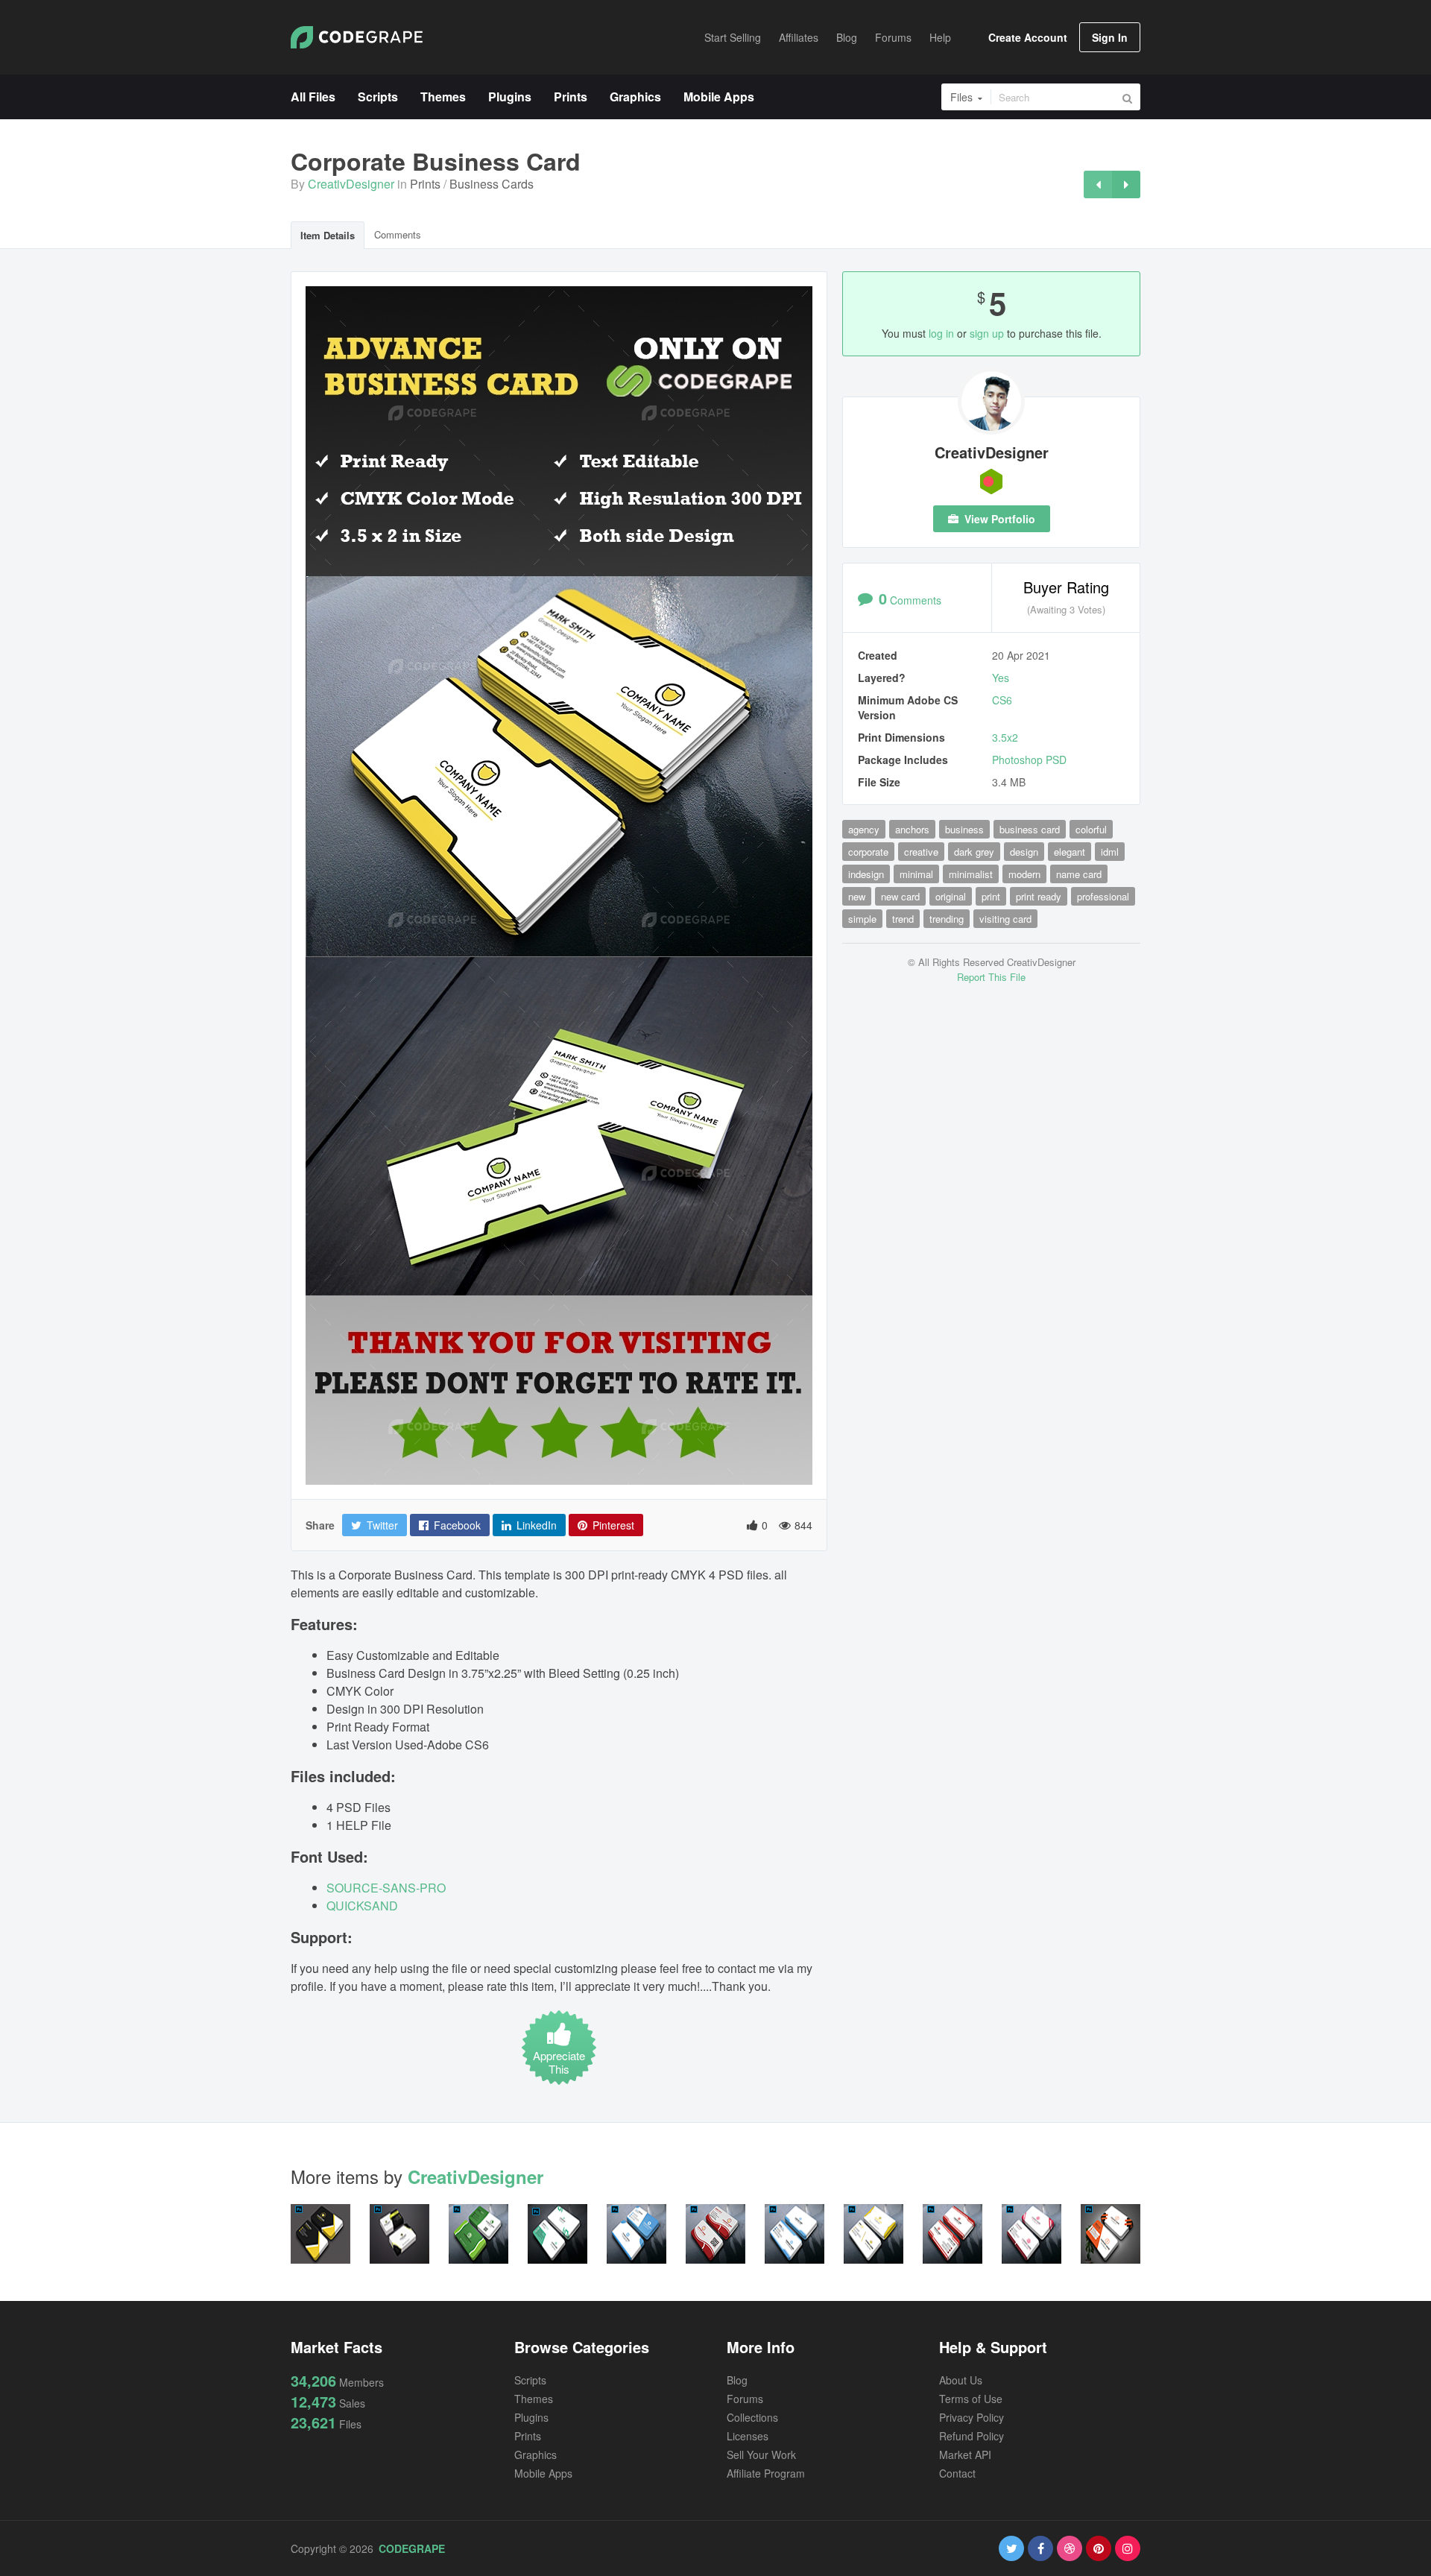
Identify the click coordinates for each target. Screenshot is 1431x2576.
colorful (1091, 829)
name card (1079, 874)
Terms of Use (971, 2399)
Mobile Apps (543, 2473)
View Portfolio (998, 519)
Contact (957, 2473)
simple (862, 919)
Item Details (328, 235)
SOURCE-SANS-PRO (386, 1888)
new (857, 896)
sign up (987, 333)
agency (864, 829)
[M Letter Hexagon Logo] (1098, 184)
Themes (534, 2399)
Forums (745, 2399)
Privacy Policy (972, 2417)
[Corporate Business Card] (1126, 184)
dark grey (974, 852)
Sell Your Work (761, 2455)
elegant (1070, 852)
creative (921, 852)
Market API (965, 2455)
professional (1103, 896)
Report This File (991, 977)
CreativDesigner (351, 184)
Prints (425, 184)
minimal (916, 874)
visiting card (1005, 919)
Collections (752, 2417)
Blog (737, 2380)
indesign (866, 874)
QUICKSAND (362, 1906)
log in (941, 333)
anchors (912, 829)
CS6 (1002, 700)
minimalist (971, 874)
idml (1110, 852)
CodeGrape (412, 2548)
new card (900, 896)
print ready (1039, 896)
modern (1024, 874)
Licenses (748, 2436)
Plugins (531, 2417)
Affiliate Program (766, 2473)
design (1024, 852)
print (991, 896)
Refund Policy (972, 2436)
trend (903, 919)
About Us (961, 2380)
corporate (868, 852)
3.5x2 (1005, 737)
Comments (398, 234)
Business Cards (492, 184)
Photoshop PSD (1029, 760)
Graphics (536, 2455)
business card (1030, 829)
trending (947, 919)
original (951, 896)
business (964, 829)
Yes (1001, 678)
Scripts (530, 2380)
